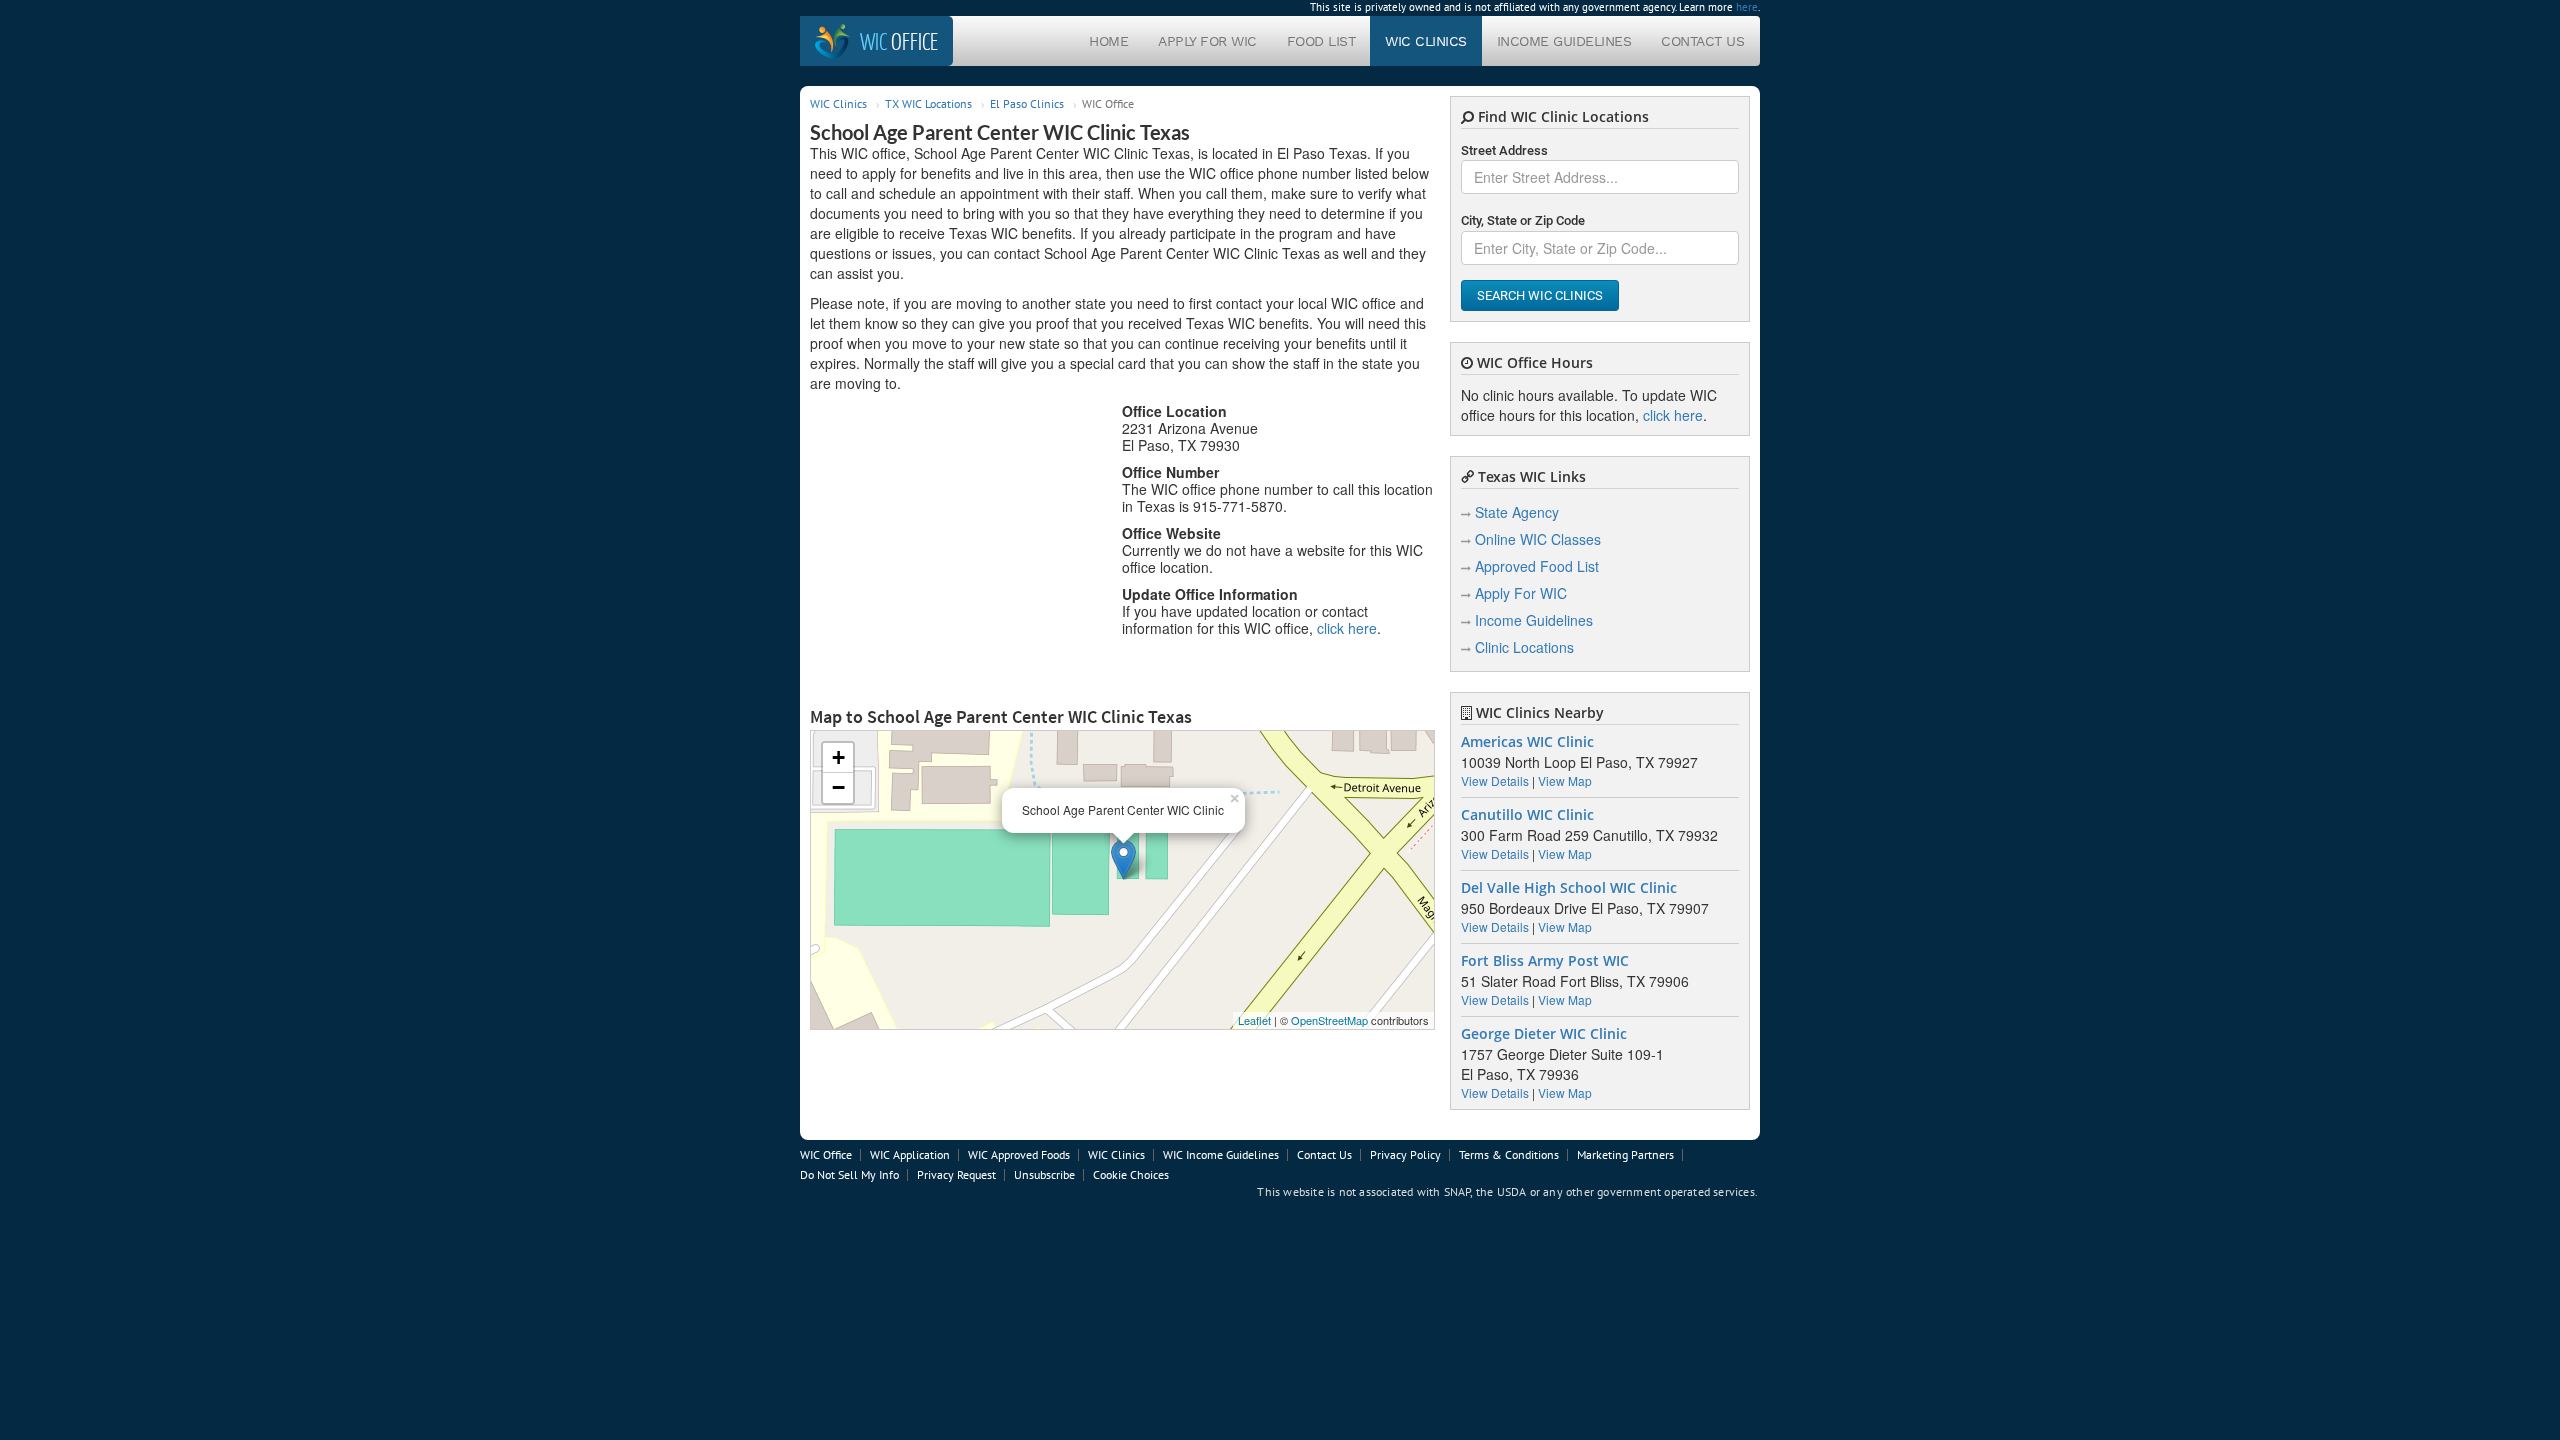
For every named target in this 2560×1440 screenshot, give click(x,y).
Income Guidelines (1564, 41)
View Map (1565, 780)
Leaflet (1254, 1020)
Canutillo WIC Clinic (1527, 815)
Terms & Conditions (1509, 1154)
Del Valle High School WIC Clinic (1569, 888)
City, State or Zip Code (1523, 220)
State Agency (1517, 512)
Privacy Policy (1405, 1154)
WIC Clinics (1426, 41)
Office (899, 41)
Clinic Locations (1524, 647)
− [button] (838, 787)
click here (1347, 628)
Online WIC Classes (1538, 539)
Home (1108, 41)
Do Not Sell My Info (849, 1174)
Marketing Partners (1625, 1154)
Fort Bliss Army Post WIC (1545, 961)
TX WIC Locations (928, 103)
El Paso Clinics (1027, 103)
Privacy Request (956, 1174)
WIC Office (826, 1154)
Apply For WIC (1207, 41)
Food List (1321, 41)
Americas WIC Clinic (1527, 742)
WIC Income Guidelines (1221, 1154)
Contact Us (1702, 41)
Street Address (1504, 150)
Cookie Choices (1131, 1174)
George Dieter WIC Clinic (1544, 1034)
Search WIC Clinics (1540, 295)
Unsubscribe (1044, 1174)
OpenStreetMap (1329, 1020)
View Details (1495, 780)
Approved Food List (1537, 566)
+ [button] (838, 757)
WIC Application (910, 1154)
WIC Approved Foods (1019, 1154)
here (1747, 7)
